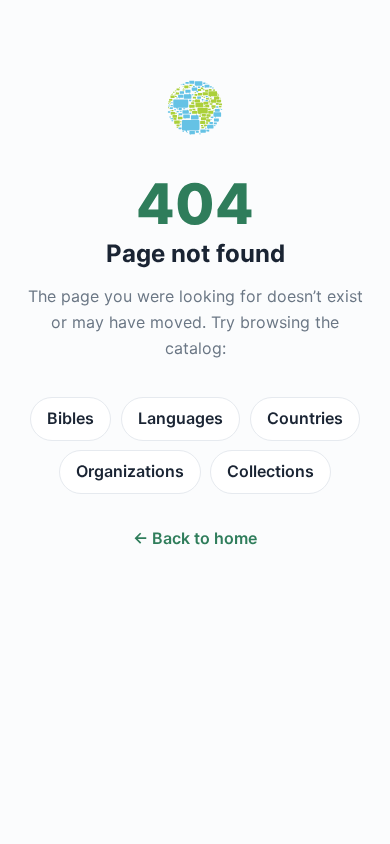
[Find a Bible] (195, 112)
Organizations (130, 471)
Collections (270, 471)
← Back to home (195, 538)
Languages (180, 418)
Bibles (70, 418)
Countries (305, 418)
